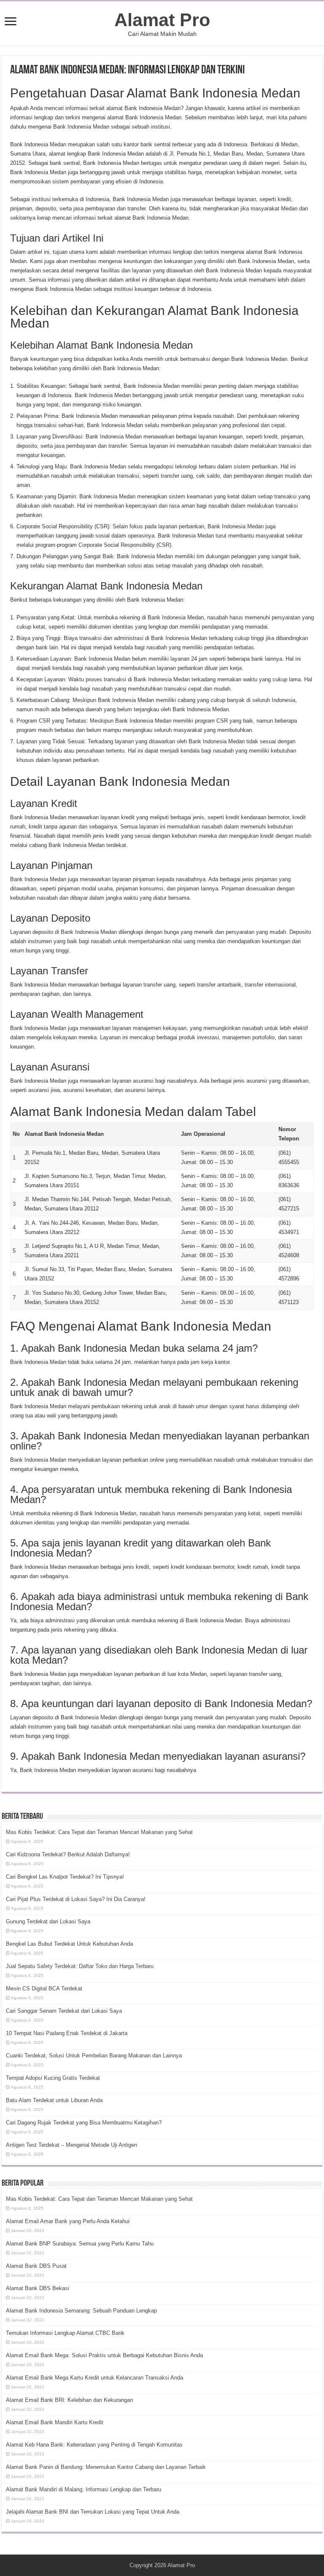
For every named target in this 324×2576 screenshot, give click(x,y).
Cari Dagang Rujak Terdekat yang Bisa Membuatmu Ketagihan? (84, 2123)
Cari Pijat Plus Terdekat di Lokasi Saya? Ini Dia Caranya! (76, 1899)
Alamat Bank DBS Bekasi (38, 2288)
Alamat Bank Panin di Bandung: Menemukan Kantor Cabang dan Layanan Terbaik (106, 2467)
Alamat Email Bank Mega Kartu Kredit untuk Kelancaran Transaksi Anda (94, 2378)
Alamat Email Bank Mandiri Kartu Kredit (55, 2422)
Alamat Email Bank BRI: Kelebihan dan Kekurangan (69, 2400)
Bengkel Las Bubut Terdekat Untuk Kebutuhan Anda (69, 1944)
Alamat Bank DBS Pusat (36, 2266)
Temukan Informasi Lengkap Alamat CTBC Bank (65, 2333)
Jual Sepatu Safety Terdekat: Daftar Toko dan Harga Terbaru (80, 1966)
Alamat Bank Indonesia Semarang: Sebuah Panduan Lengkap (81, 2311)
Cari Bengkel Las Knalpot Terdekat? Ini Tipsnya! (65, 1877)
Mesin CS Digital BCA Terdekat (44, 1988)
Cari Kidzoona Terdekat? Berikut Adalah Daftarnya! (68, 1854)
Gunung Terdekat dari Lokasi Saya (48, 1921)
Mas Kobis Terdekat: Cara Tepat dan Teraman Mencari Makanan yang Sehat (99, 1832)
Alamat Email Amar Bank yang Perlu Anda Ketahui (68, 2221)
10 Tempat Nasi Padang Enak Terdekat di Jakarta (67, 2033)
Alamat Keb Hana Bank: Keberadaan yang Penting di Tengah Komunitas (94, 2445)
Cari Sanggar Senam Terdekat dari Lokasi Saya (64, 2011)
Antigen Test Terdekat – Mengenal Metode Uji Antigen (72, 2145)
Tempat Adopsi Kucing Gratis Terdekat (53, 2078)
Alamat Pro (162, 20)
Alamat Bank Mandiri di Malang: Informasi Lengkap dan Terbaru (84, 2489)
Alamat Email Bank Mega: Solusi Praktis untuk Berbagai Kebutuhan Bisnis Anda (104, 2355)
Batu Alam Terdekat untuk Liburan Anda (54, 2100)
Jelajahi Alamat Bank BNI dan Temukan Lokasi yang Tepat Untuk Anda (93, 2512)
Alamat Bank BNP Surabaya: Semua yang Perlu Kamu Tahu (80, 2244)
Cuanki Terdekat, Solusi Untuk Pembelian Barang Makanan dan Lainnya (94, 2056)
